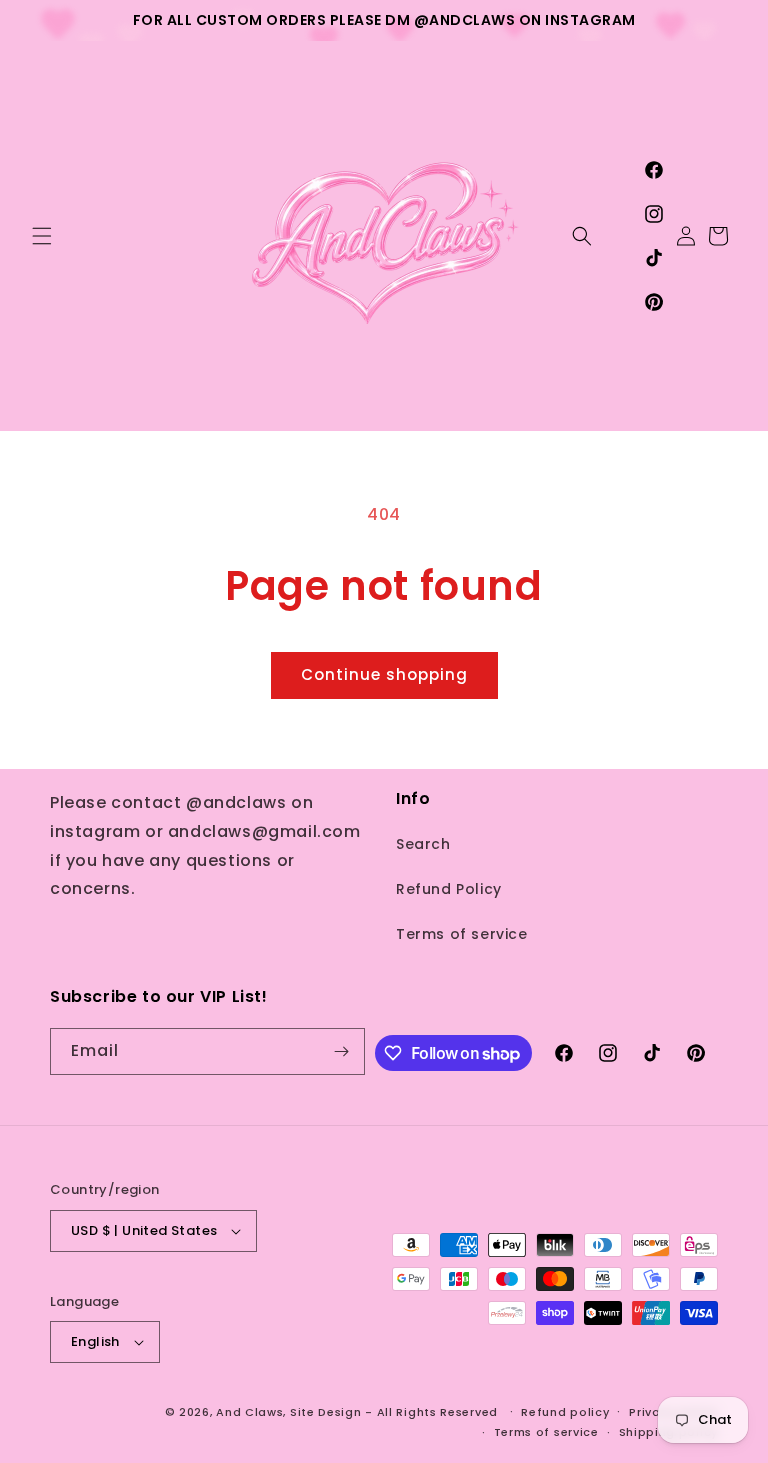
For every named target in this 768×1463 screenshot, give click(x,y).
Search (423, 844)
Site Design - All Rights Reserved (394, 1412)
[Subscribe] (342, 1051)
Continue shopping (384, 674)
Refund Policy (449, 889)
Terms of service (462, 934)
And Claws (249, 1412)
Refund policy (565, 1412)
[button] (42, 236)
